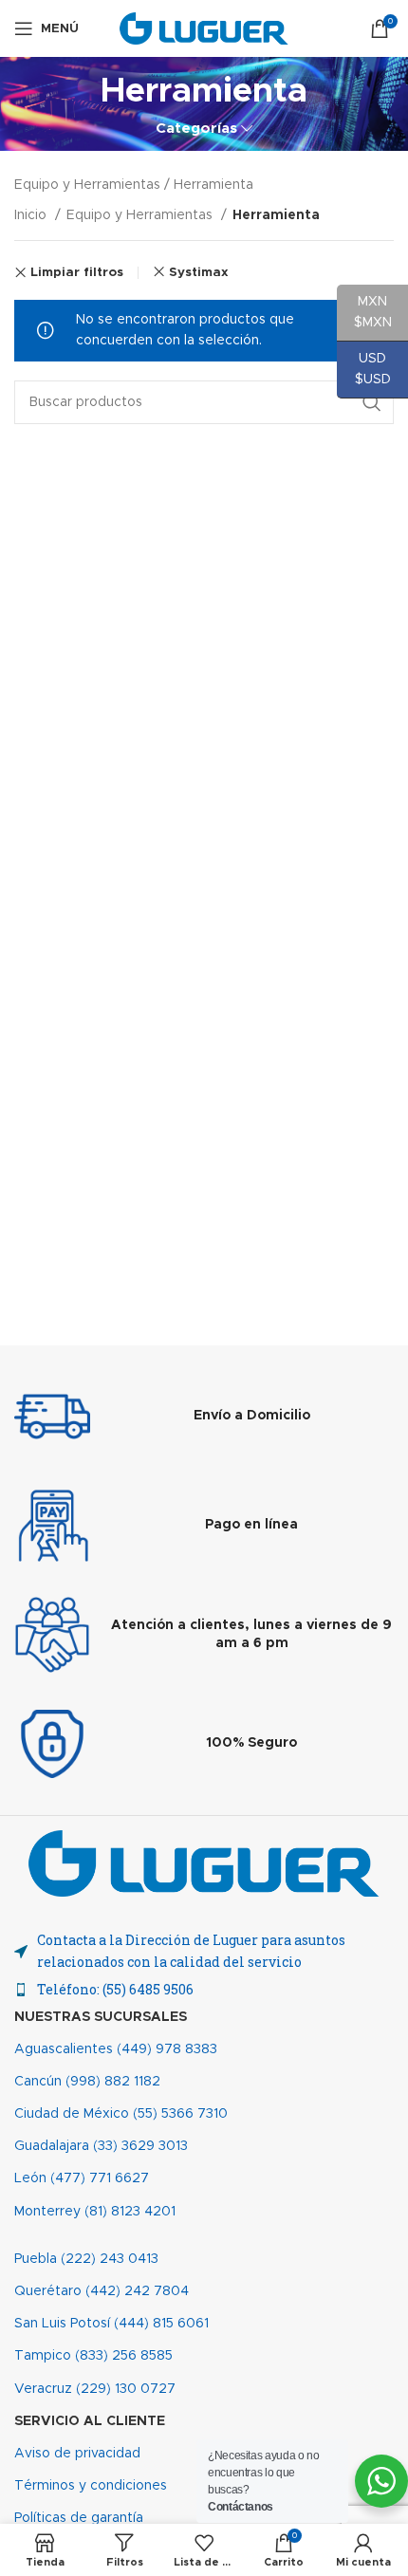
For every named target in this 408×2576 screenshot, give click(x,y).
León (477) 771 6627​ (82, 2178)
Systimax (199, 272)
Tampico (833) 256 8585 (93, 2356)
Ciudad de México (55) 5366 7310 (121, 2114)
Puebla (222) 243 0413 (86, 2259)
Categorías (196, 129)
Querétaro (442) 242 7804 (102, 2291)
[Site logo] (204, 28)
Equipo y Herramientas (141, 215)
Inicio (32, 215)
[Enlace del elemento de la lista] (204, 1990)
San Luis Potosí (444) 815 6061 (111, 2324)
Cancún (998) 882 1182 (87, 2082)
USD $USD (364, 369)
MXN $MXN (364, 312)
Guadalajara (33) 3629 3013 (101, 2146)
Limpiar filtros (77, 273)
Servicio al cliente (90, 2421)
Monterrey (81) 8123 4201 (95, 2212)
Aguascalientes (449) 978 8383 (116, 2049)
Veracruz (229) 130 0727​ (95, 2389)
